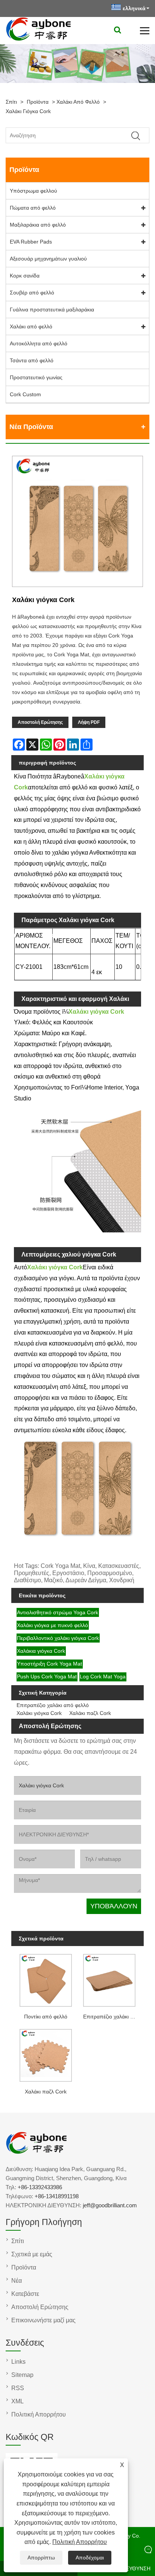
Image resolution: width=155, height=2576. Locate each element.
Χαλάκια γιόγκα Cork (41, 1651)
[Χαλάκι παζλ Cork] (46, 2054)
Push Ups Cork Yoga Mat (47, 1676)
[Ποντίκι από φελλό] (46, 1979)
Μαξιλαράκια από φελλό (38, 225)
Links (18, 2362)
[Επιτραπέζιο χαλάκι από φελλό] (109, 1979)
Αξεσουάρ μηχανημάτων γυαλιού (48, 259)
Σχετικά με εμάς (32, 2254)
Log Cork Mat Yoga (103, 1676)
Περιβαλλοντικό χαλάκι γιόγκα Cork (58, 1638)
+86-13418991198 (57, 2196)
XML (17, 2401)
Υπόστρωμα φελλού (33, 191)
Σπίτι (11, 102)
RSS (18, 2388)
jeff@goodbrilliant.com (110, 2205)
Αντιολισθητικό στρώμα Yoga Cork (58, 1612)
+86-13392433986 (40, 2187)
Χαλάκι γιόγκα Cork (28, 111)
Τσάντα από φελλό (32, 360)
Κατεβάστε (25, 2294)
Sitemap (22, 2375)
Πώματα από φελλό (33, 208)
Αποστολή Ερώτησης (40, 722)
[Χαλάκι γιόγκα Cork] (77, 523)
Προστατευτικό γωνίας (36, 377)
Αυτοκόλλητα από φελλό (39, 343)
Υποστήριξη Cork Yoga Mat (49, 1664)
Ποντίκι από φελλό (46, 2017)
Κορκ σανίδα (25, 276)
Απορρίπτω (41, 2558)
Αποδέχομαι (90, 2558)
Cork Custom (25, 394)
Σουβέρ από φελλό (32, 293)
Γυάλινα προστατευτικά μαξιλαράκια (52, 310)
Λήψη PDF (89, 722)
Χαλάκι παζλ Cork (90, 1713)
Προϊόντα (38, 102)
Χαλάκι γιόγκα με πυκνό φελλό (52, 1625)
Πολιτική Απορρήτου (80, 2542)
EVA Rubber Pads (31, 242)
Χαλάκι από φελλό (78, 102)
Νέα (17, 2281)
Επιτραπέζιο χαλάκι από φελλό (53, 1705)
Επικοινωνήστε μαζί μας (43, 2320)
